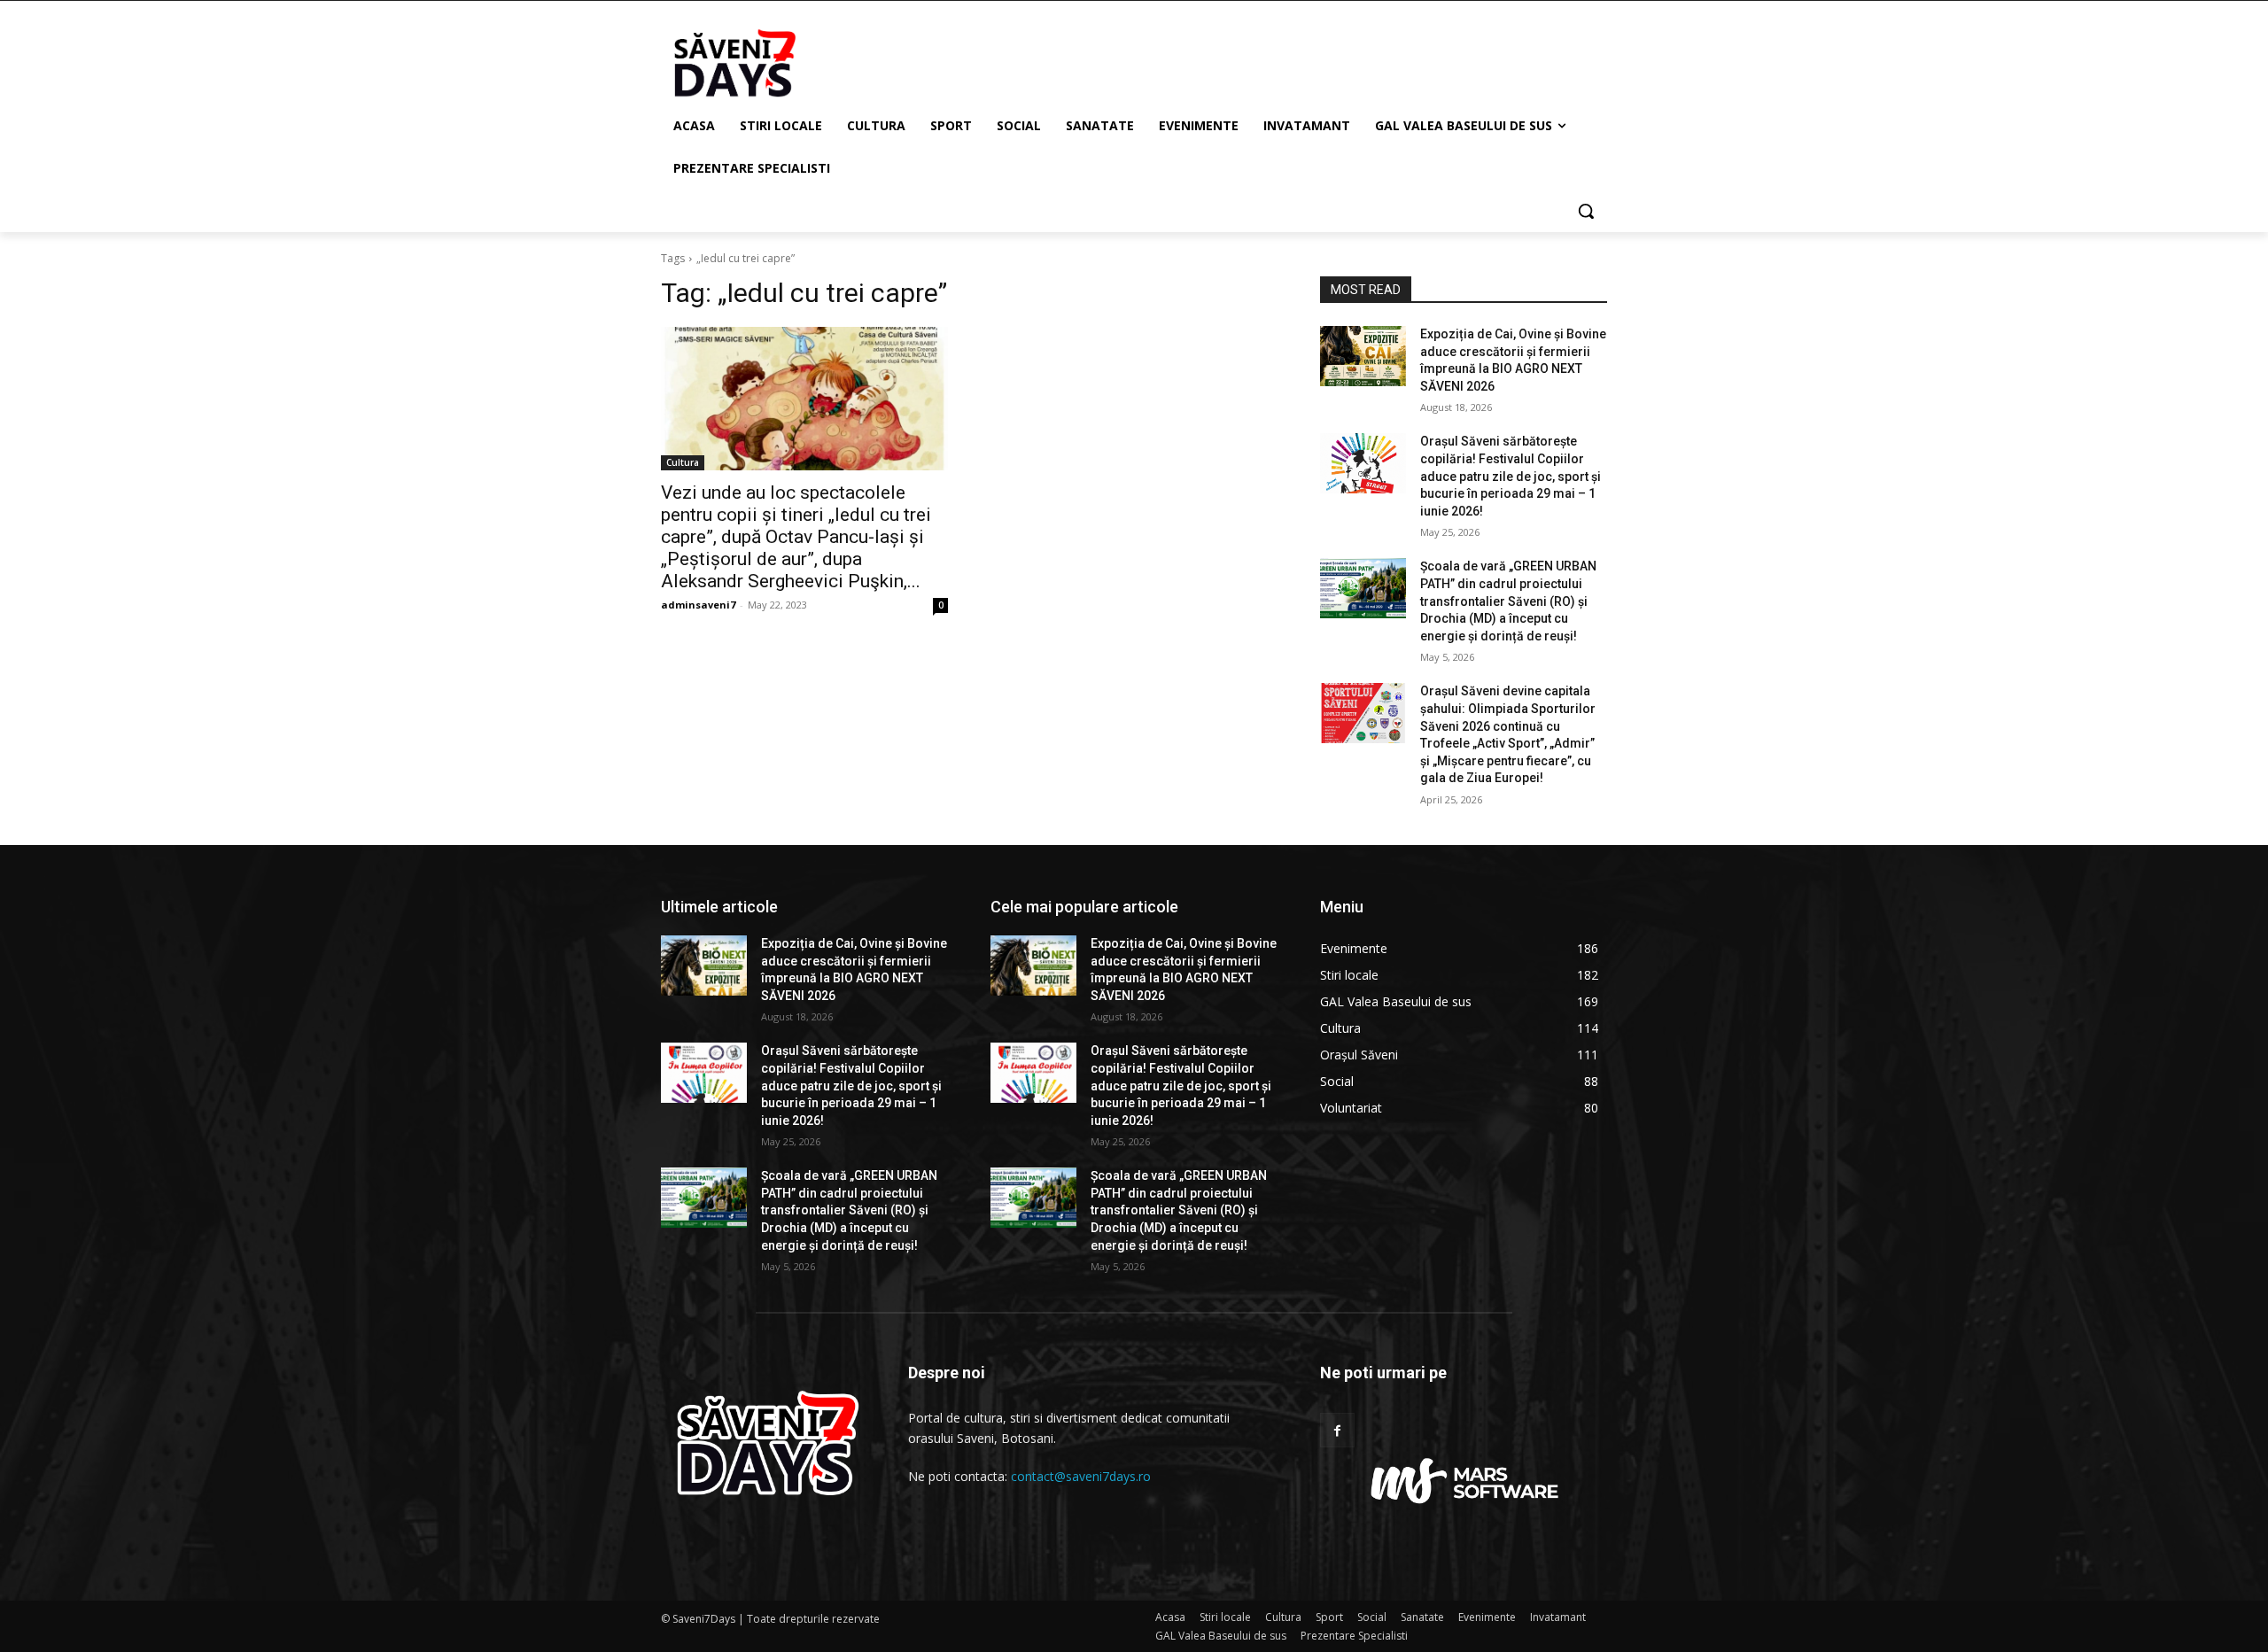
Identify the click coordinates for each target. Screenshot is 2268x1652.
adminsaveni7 (698, 605)
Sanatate (1422, 1617)
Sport (1329, 1617)
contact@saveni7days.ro (1081, 1476)
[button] (1586, 211)
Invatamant (1558, 1617)
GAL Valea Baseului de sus (1221, 1636)
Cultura (683, 462)
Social (1372, 1617)
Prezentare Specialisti (1354, 1636)
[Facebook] (1337, 1430)
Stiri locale (1225, 1617)
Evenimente (1487, 1617)
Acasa (1170, 1617)
